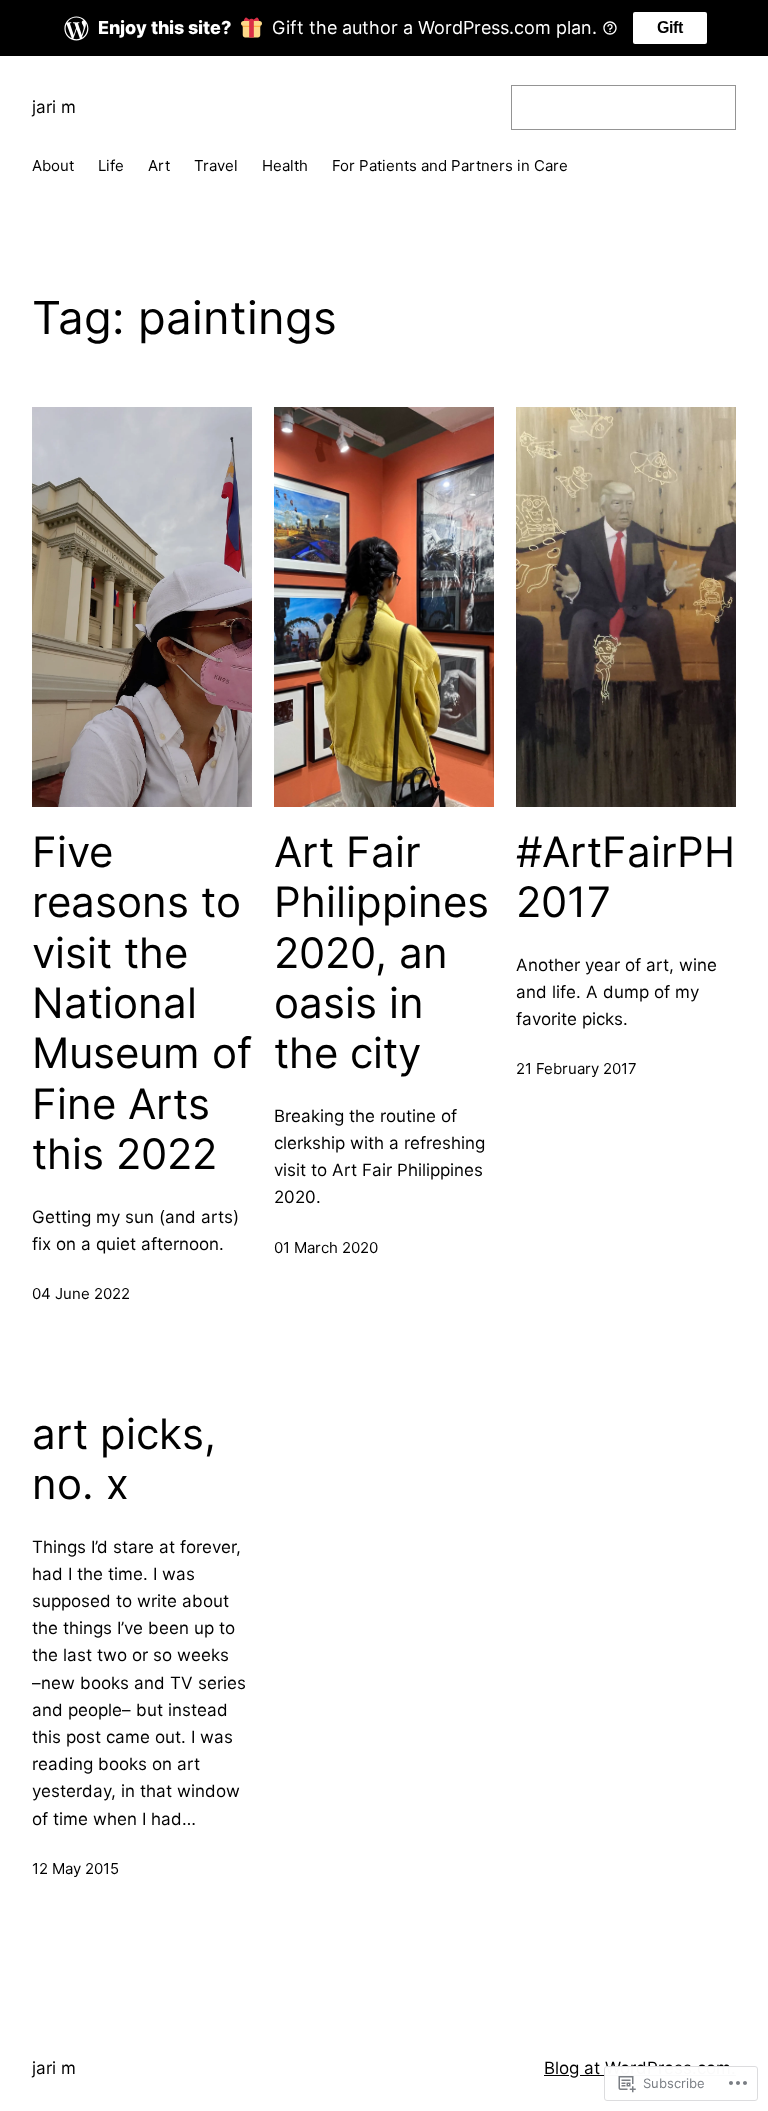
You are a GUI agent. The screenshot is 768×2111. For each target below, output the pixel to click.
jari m (54, 107)
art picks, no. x (124, 1459)
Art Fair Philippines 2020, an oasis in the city (381, 953)
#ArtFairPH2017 (625, 877)
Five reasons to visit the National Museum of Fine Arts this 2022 (142, 1003)
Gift (670, 27)
